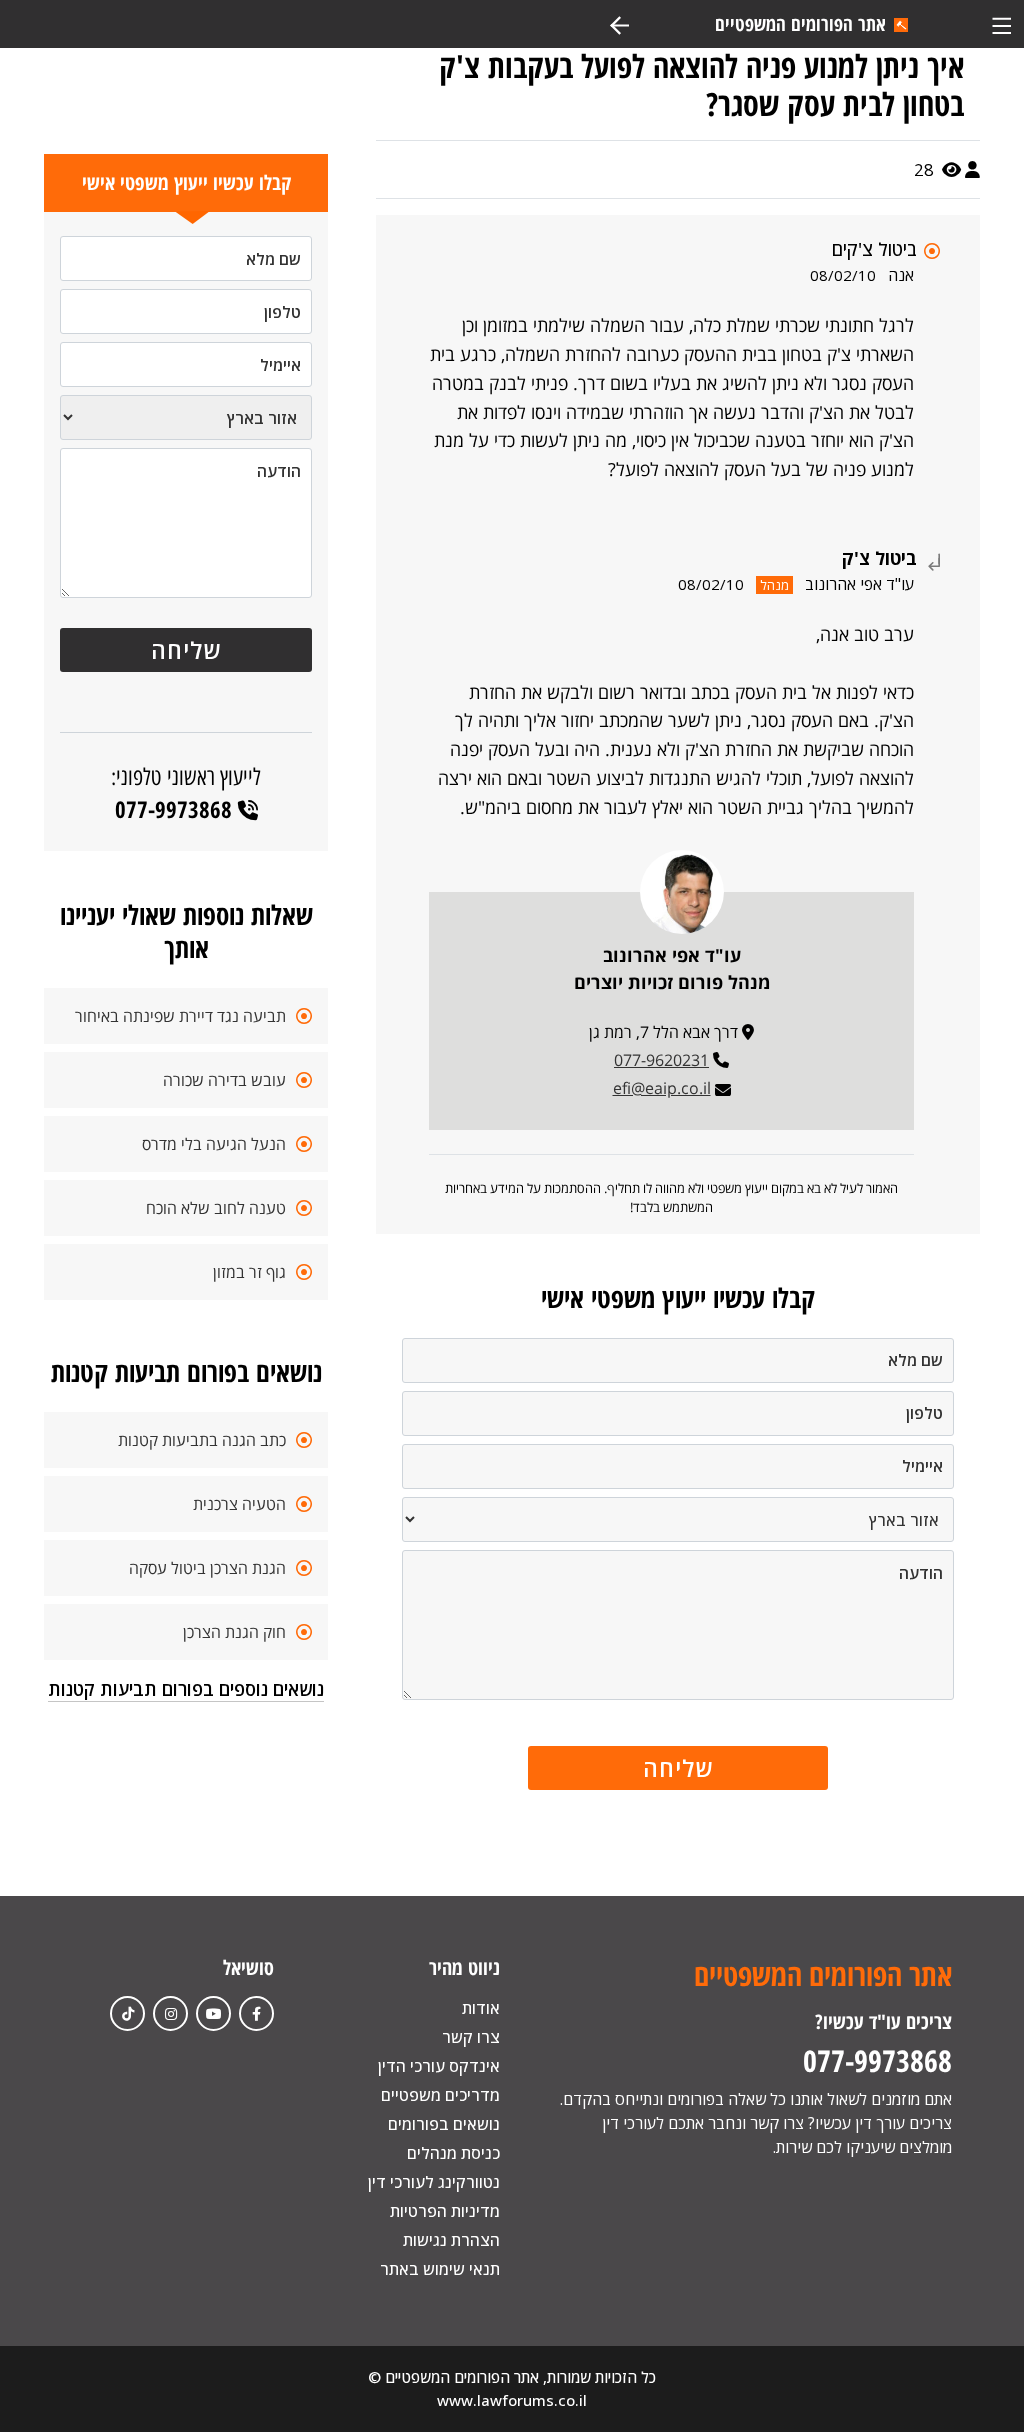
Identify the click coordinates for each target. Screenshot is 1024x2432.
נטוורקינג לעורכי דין (434, 2182)
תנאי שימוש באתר (440, 2269)
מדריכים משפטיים (440, 2095)
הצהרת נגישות (451, 2240)
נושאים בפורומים (444, 2124)
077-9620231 (661, 1060)
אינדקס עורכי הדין (439, 2066)
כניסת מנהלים (453, 2153)
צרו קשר (471, 2037)
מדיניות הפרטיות (445, 2211)
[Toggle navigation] (1001, 23)
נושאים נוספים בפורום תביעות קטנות (186, 1689)
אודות (481, 2008)
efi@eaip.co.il (662, 1088)
